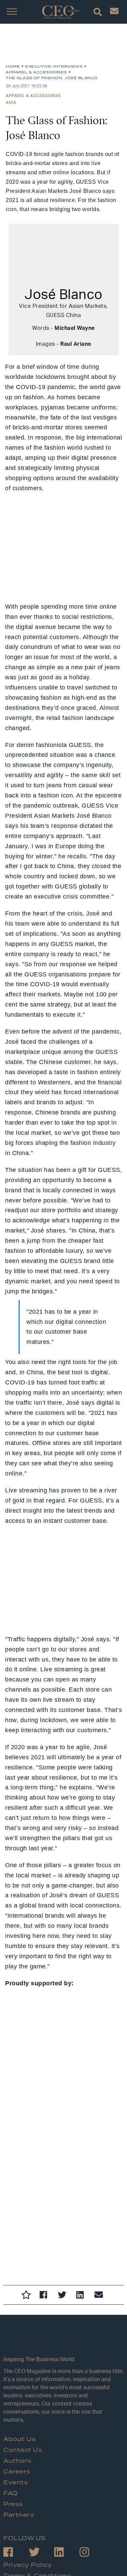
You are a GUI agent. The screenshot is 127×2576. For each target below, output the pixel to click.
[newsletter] (114, 13)
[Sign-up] (100, 2296)
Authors (17, 2461)
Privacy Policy (27, 2565)
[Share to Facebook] (45, 2296)
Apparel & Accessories (33, 96)
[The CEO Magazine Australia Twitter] (41, 2553)
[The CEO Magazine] (63, 2342)
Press (13, 2504)
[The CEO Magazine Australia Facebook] (16, 2553)
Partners (19, 2515)
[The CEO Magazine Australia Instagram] (92, 2553)
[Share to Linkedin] (82, 2296)
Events (16, 2483)
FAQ (11, 2493)
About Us (19, 2439)
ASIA (11, 102)
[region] (60, 46)
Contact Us (23, 2450)
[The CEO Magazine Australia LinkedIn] (67, 2553)
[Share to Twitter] (64, 2296)
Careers (17, 2472)
